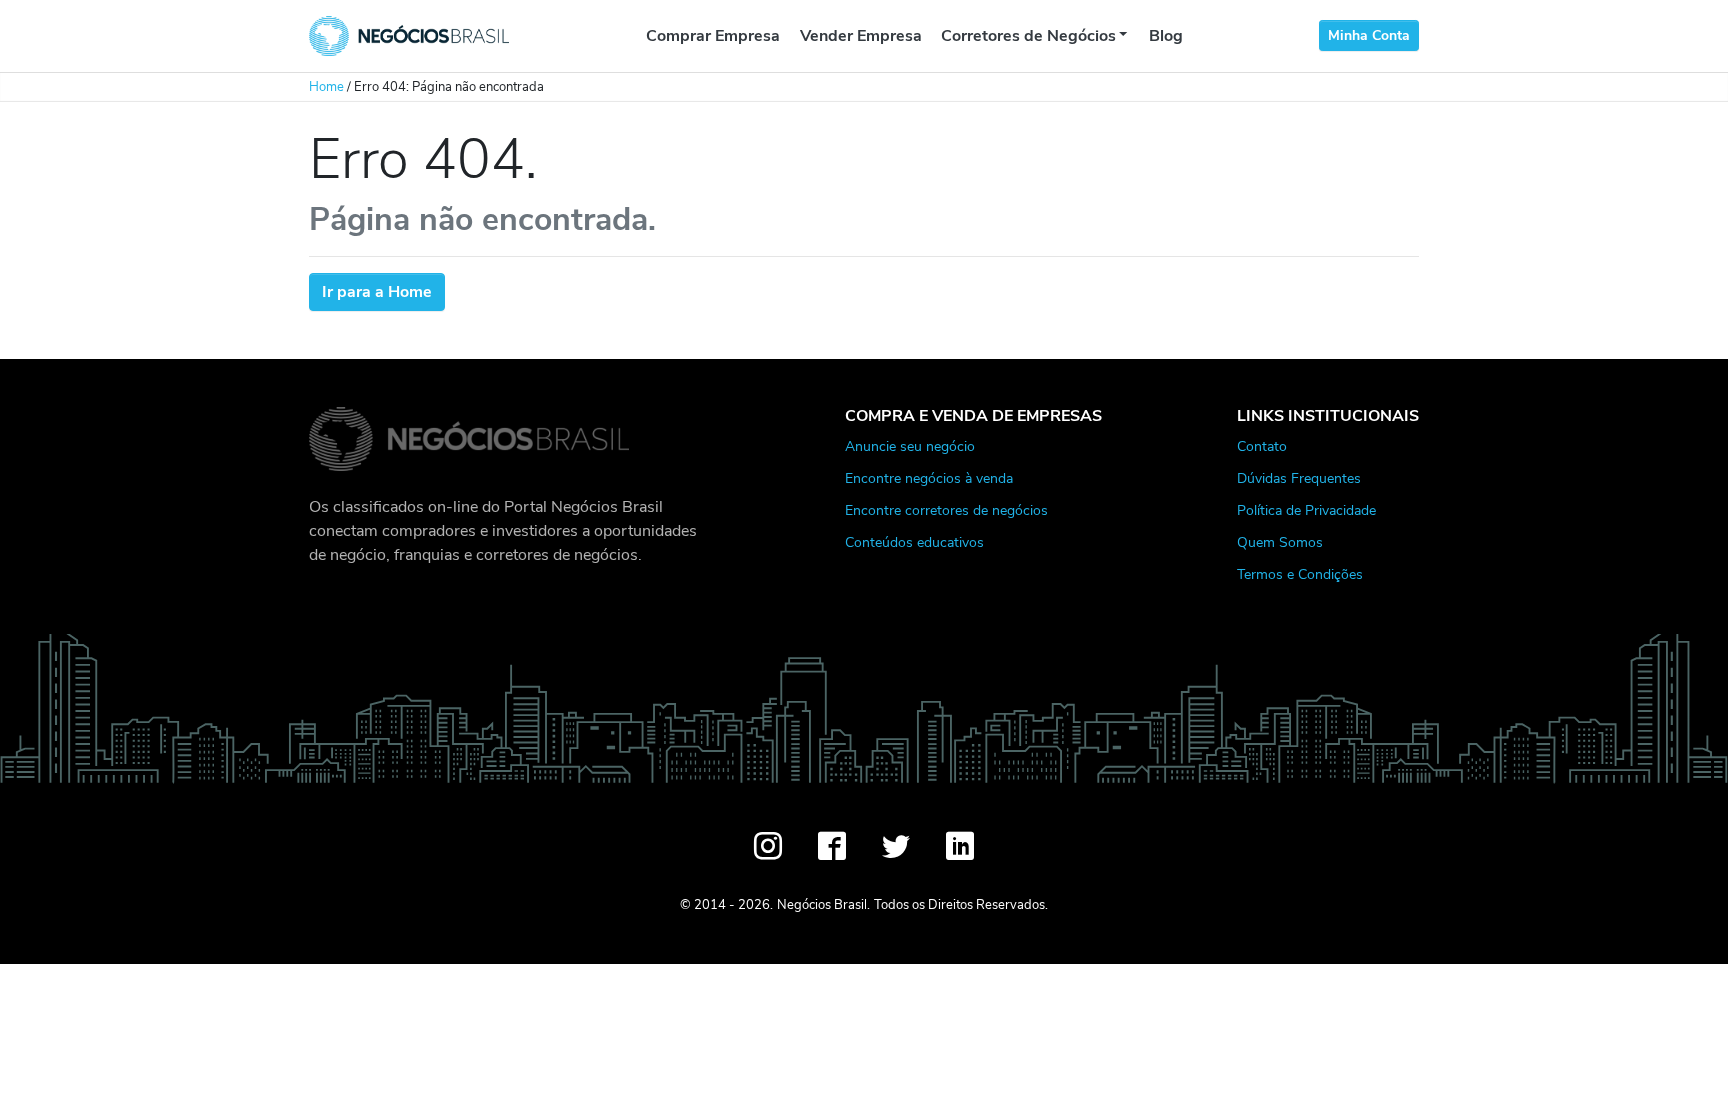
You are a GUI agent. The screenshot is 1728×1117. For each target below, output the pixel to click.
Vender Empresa (861, 36)
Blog (1166, 36)
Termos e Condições (1300, 574)
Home (326, 87)
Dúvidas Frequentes (1299, 478)
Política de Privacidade (1306, 510)
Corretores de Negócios (1028, 36)
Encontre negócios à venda (929, 478)
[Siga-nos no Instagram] (768, 846)
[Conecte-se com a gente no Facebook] (832, 846)
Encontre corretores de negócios (946, 510)
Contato (1262, 446)
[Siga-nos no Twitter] (896, 846)
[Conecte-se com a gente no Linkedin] (960, 846)
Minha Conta (1369, 35)
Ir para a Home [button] (377, 292)
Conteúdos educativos (914, 542)
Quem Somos (1280, 542)
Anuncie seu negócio (910, 446)
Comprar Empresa (713, 36)
